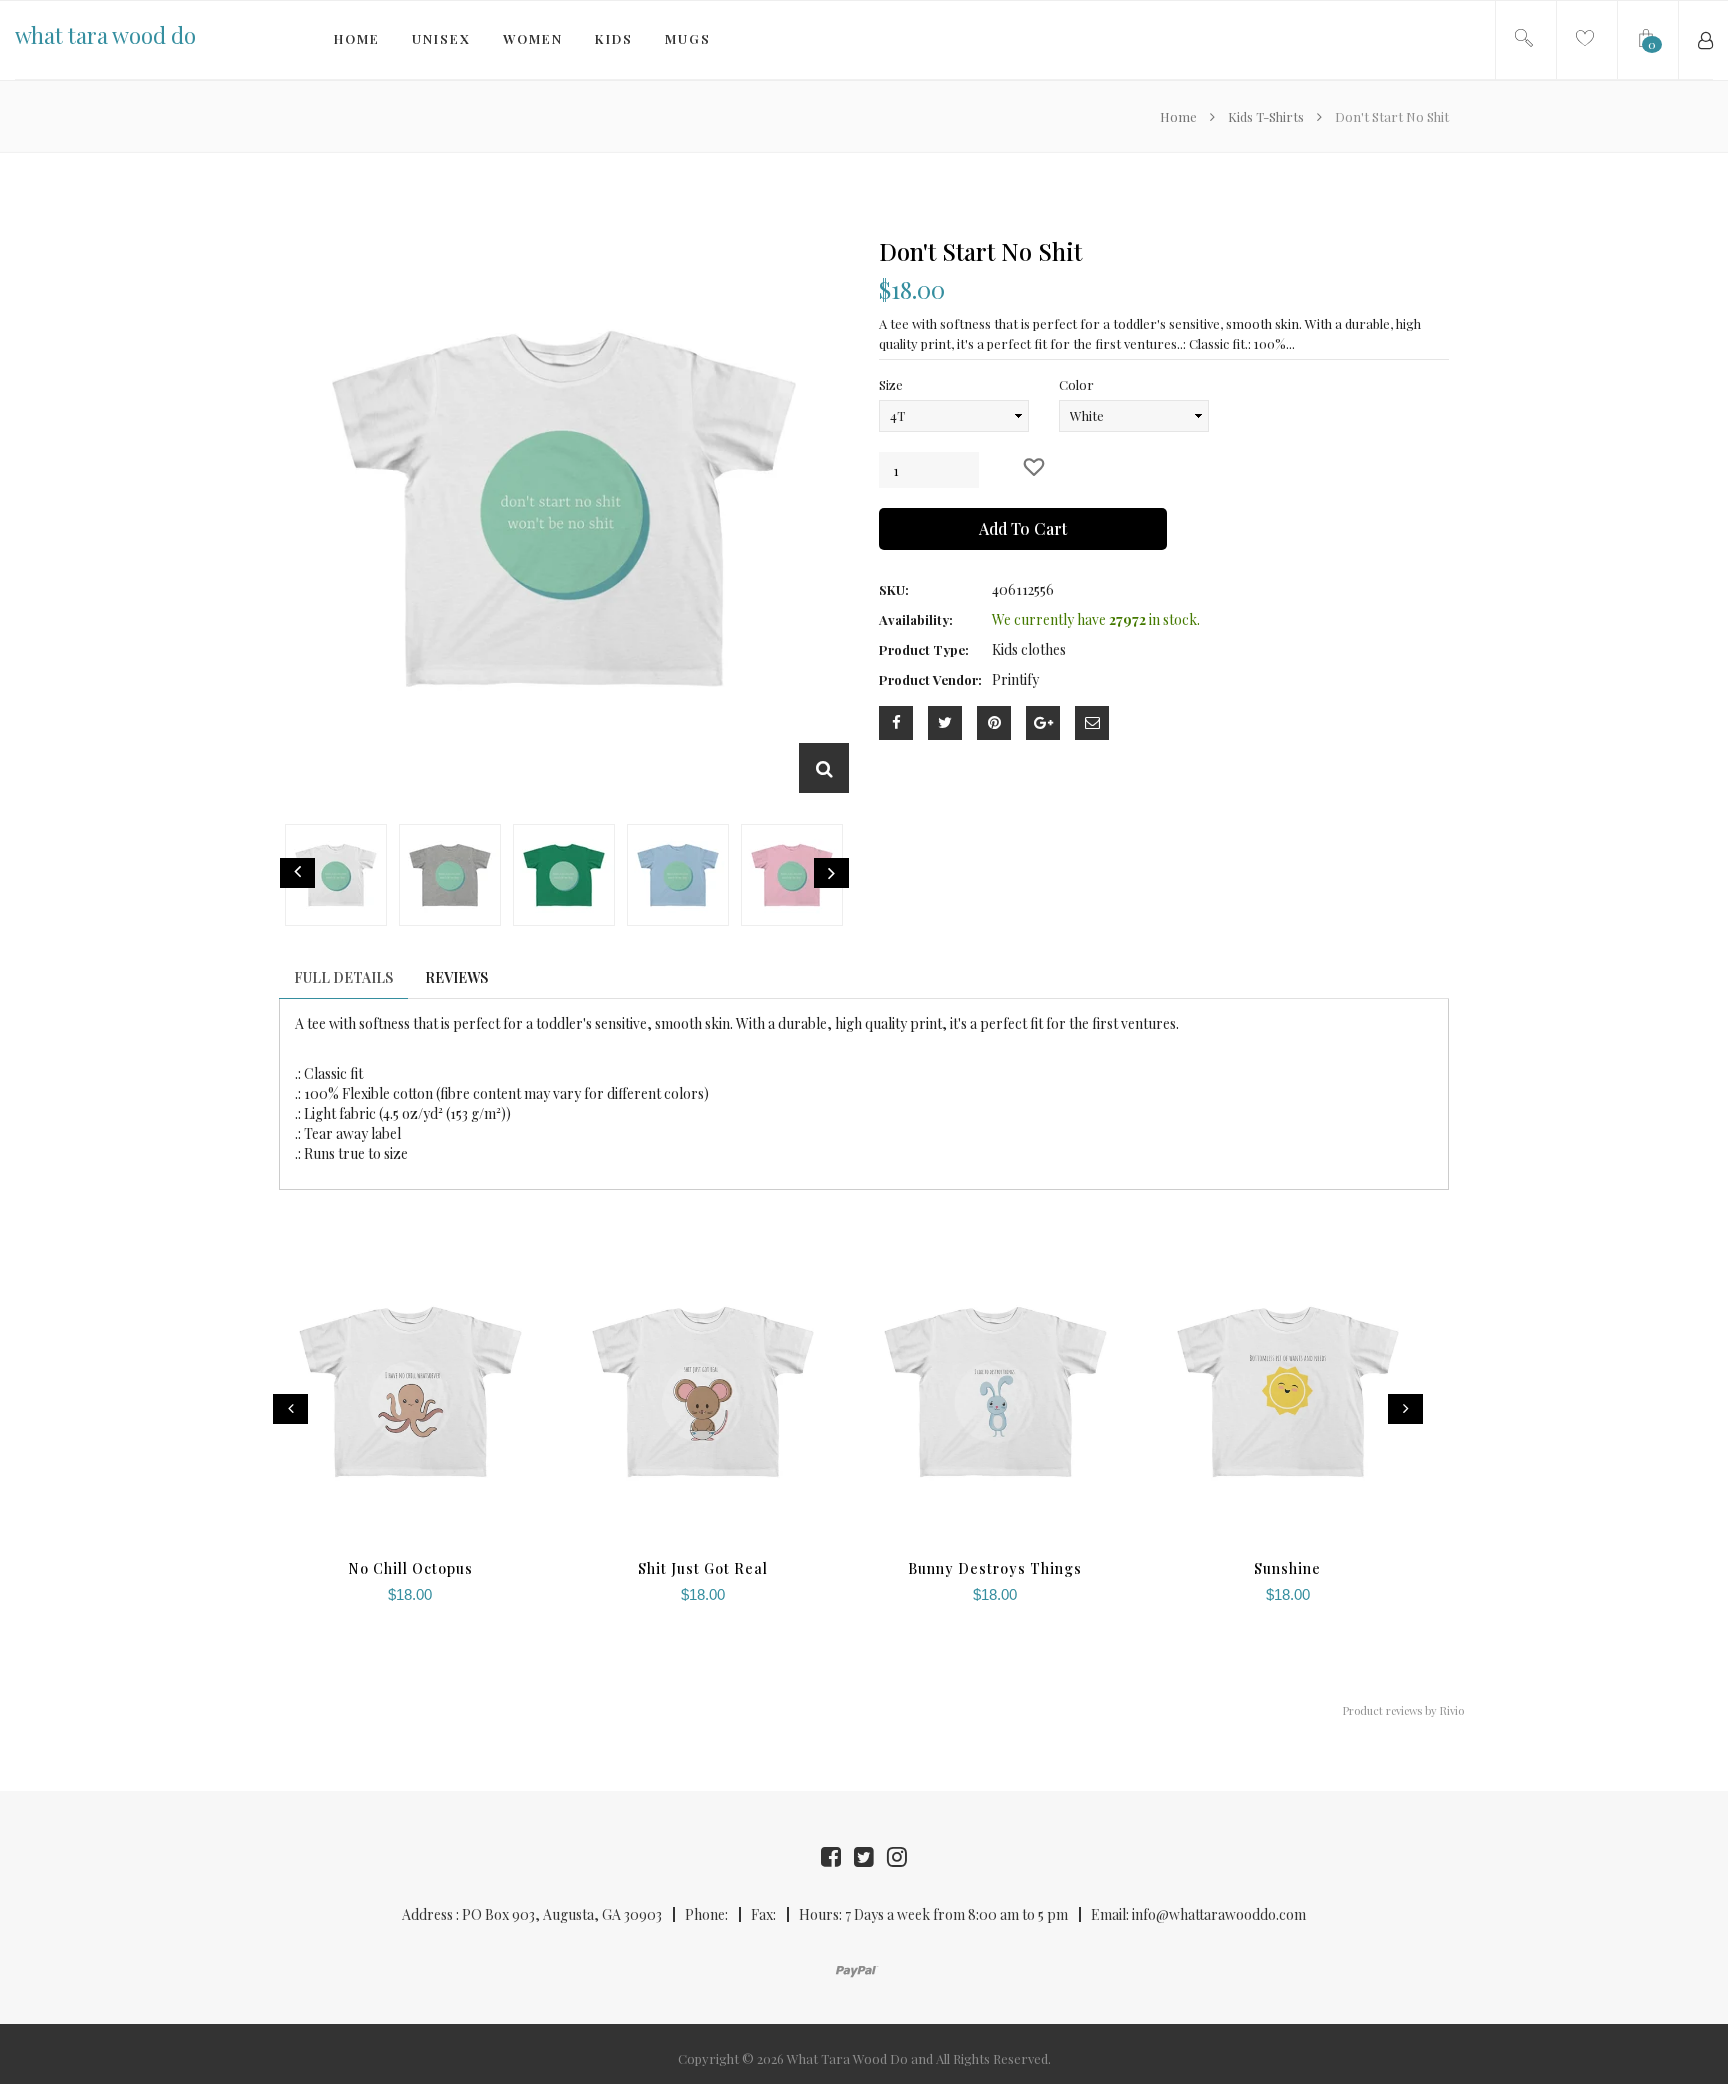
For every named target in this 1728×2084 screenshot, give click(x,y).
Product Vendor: (930, 679)
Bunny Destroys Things (995, 1568)
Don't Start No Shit (980, 251)
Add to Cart (1023, 528)
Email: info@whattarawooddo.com (1198, 1914)
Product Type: (924, 649)
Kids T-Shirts (1266, 116)
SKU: (894, 589)
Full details (343, 977)
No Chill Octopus (410, 1568)
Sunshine (1287, 1568)
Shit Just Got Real (703, 1568)
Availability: (916, 619)
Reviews (456, 977)
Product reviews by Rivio (1403, 1710)
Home (1180, 116)
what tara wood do (105, 35)
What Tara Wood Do (847, 2058)
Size (891, 384)
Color (1076, 384)
